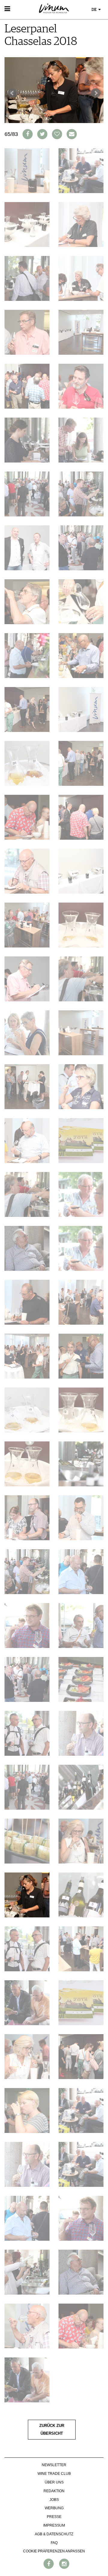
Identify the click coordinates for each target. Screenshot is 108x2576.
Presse (54, 2517)
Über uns (54, 2482)
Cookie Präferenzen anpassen (54, 2551)
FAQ (54, 2543)
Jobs (54, 2500)
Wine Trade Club (54, 2474)
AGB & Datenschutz (54, 2534)
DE (94, 10)
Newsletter (54, 2465)
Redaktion (54, 2491)
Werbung (54, 2508)
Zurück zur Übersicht (52, 2430)
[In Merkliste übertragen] (57, 134)
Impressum (54, 2525)
